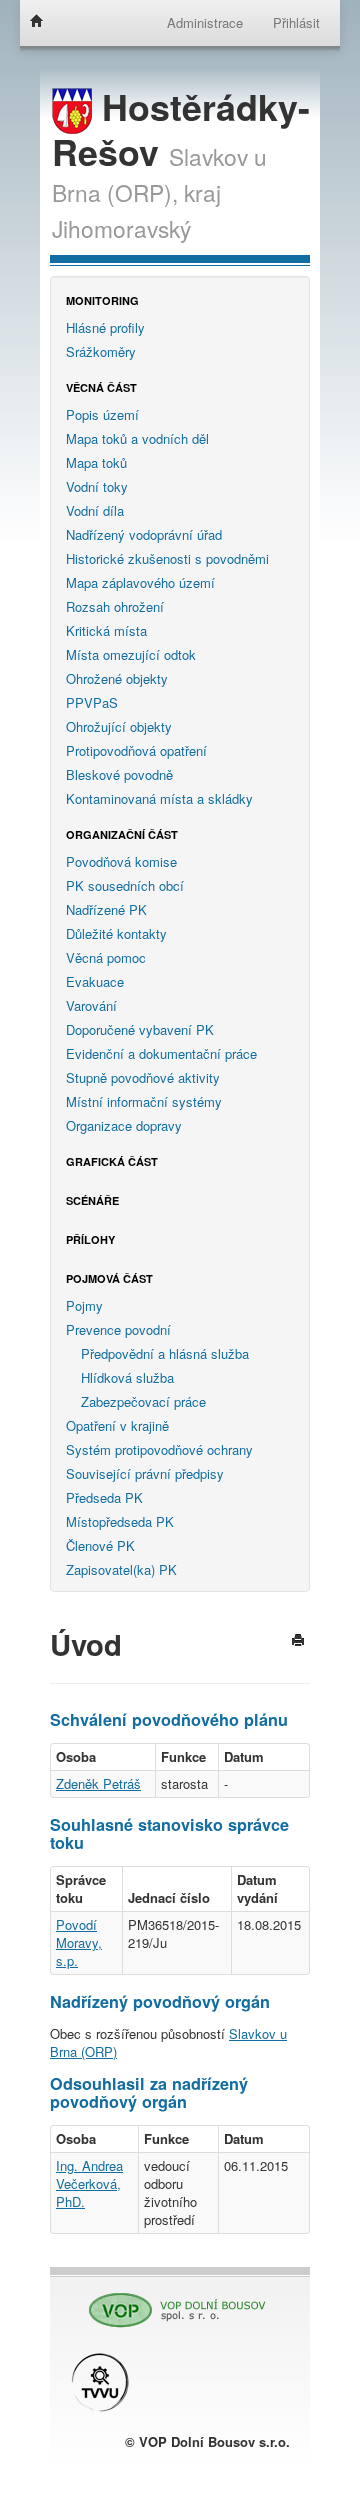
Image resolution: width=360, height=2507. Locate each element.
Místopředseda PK (120, 1521)
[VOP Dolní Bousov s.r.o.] (170, 2301)
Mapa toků (96, 462)
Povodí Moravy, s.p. (79, 1942)
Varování (91, 1005)
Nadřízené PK (106, 909)
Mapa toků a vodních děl (137, 438)
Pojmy (84, 1305)
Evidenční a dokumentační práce (161, 1053)
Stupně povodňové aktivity (143, 1077)
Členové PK (100, 1545)
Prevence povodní (118, 1329)
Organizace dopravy (124, 1125)
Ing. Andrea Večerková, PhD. (89, 2183)
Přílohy (90, 1239)
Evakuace (95, 981)
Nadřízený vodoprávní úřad (144, 534)
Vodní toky (97, 486)
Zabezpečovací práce (143, 1401)
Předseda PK (104, 1497)
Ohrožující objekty (119, 726)
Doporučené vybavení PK (140, 1029)
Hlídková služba (127, 1377)
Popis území (102, 414)
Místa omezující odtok (131, 654)
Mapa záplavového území (140, 582)
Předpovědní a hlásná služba (165, 1353)
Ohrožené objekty (117, 678)
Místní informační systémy (144, 1101)
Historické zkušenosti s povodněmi (167, 558)
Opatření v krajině (117, 1425)
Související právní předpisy (145, 1473)
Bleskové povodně (119, 774)
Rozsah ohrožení (115, 606)
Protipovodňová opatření (136, 750)
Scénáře (92, 1200)
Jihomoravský (121, 228)
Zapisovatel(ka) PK (121, 1569)
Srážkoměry (101, 351)
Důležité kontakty (116, 933)
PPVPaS (92, 702)
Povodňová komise (121, 861)
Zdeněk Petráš (98, 1783)
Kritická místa (106, 630)
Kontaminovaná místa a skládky (159, 798)
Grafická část (112, 1161)
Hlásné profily (105, 327)
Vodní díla (95, 510)
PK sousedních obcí (125, 885)
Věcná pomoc (106, 957)
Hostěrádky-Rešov (181, 129)
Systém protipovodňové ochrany (159, 1449)
